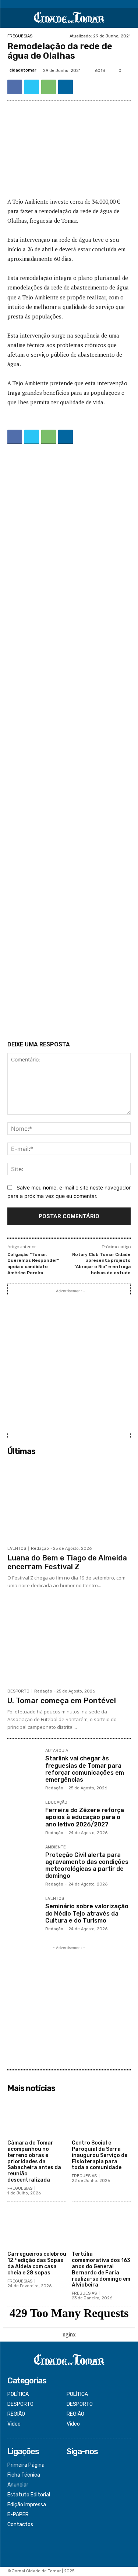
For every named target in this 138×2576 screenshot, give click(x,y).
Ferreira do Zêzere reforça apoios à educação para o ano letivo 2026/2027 (85, 1817)
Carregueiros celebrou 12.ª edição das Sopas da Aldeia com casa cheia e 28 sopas (37, 2263)
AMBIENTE (56, 1847)
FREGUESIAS (20, 36)
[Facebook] (15, 87)
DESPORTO (18, 1691)
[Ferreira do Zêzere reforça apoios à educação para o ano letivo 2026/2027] (23, 1816)
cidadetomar (23, 70)
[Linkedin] (66, 87)
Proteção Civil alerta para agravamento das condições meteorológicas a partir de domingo (87, 1865)
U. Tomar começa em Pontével (62, 1701)
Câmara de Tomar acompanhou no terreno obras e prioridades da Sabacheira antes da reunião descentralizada (34, 2161)
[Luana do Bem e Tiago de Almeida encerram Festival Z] (69, 1500)
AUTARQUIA (57, 1751)
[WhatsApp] (49, 87)
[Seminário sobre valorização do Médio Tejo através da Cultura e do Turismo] (23, 1912)
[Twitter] (32, 87)
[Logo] (69, 18)
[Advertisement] (69, 744)
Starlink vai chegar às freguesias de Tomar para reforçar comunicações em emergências (85, 1769)
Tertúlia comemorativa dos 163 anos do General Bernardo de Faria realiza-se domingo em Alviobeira (101, 2269)
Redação (40, 1548)
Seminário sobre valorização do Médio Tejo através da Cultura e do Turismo (87, 1913)
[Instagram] (72, 2476)
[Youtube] (72, 2495)
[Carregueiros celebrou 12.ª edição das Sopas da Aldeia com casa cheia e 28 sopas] (37, 2227)
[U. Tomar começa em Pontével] (69, 1643)
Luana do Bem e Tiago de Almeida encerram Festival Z (67, 1562)
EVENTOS (17, 1548)
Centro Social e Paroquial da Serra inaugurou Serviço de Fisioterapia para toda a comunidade (100, 2155)
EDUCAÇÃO (56, 1803)
